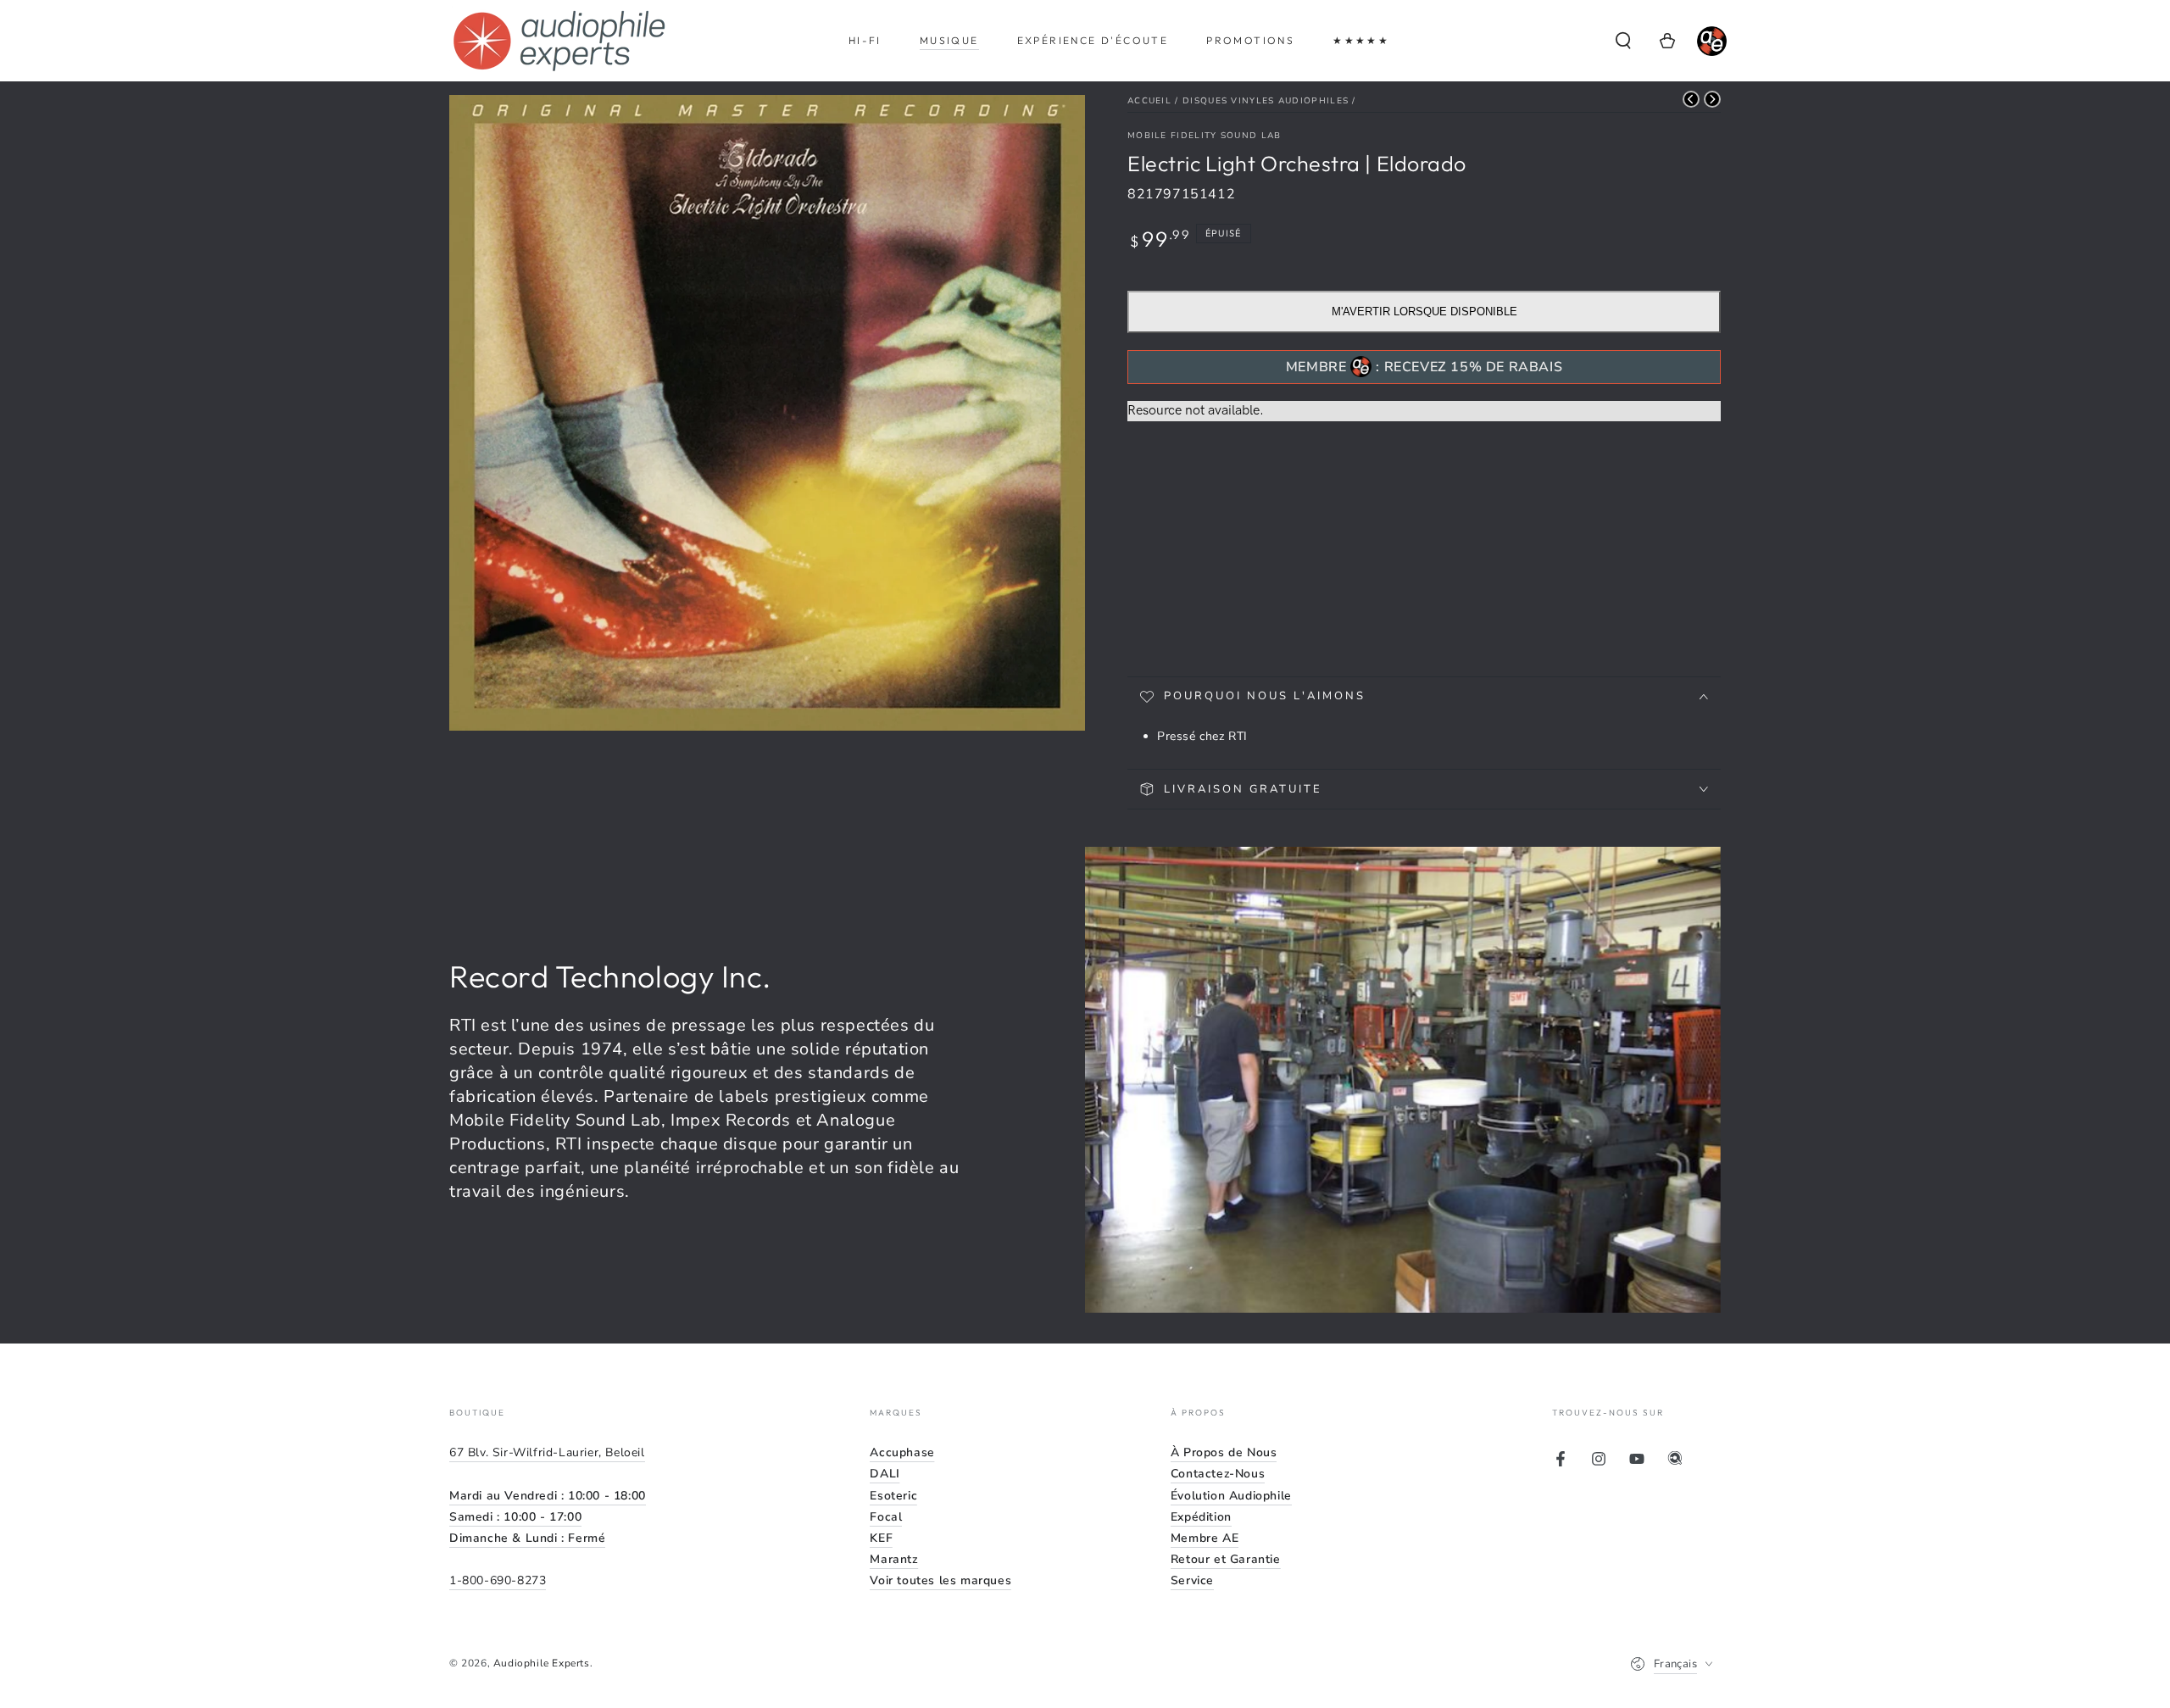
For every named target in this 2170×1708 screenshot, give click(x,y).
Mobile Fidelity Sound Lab (1205, 136)
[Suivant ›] (1712, 99)
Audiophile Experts (542, 1663)
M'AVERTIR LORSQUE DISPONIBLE (1424, 312)
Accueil (1149, 101)
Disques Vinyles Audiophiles (1266, 101)
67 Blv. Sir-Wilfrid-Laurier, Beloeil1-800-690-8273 (548, 1516)
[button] (1623, 41)
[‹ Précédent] (1691, 99)
